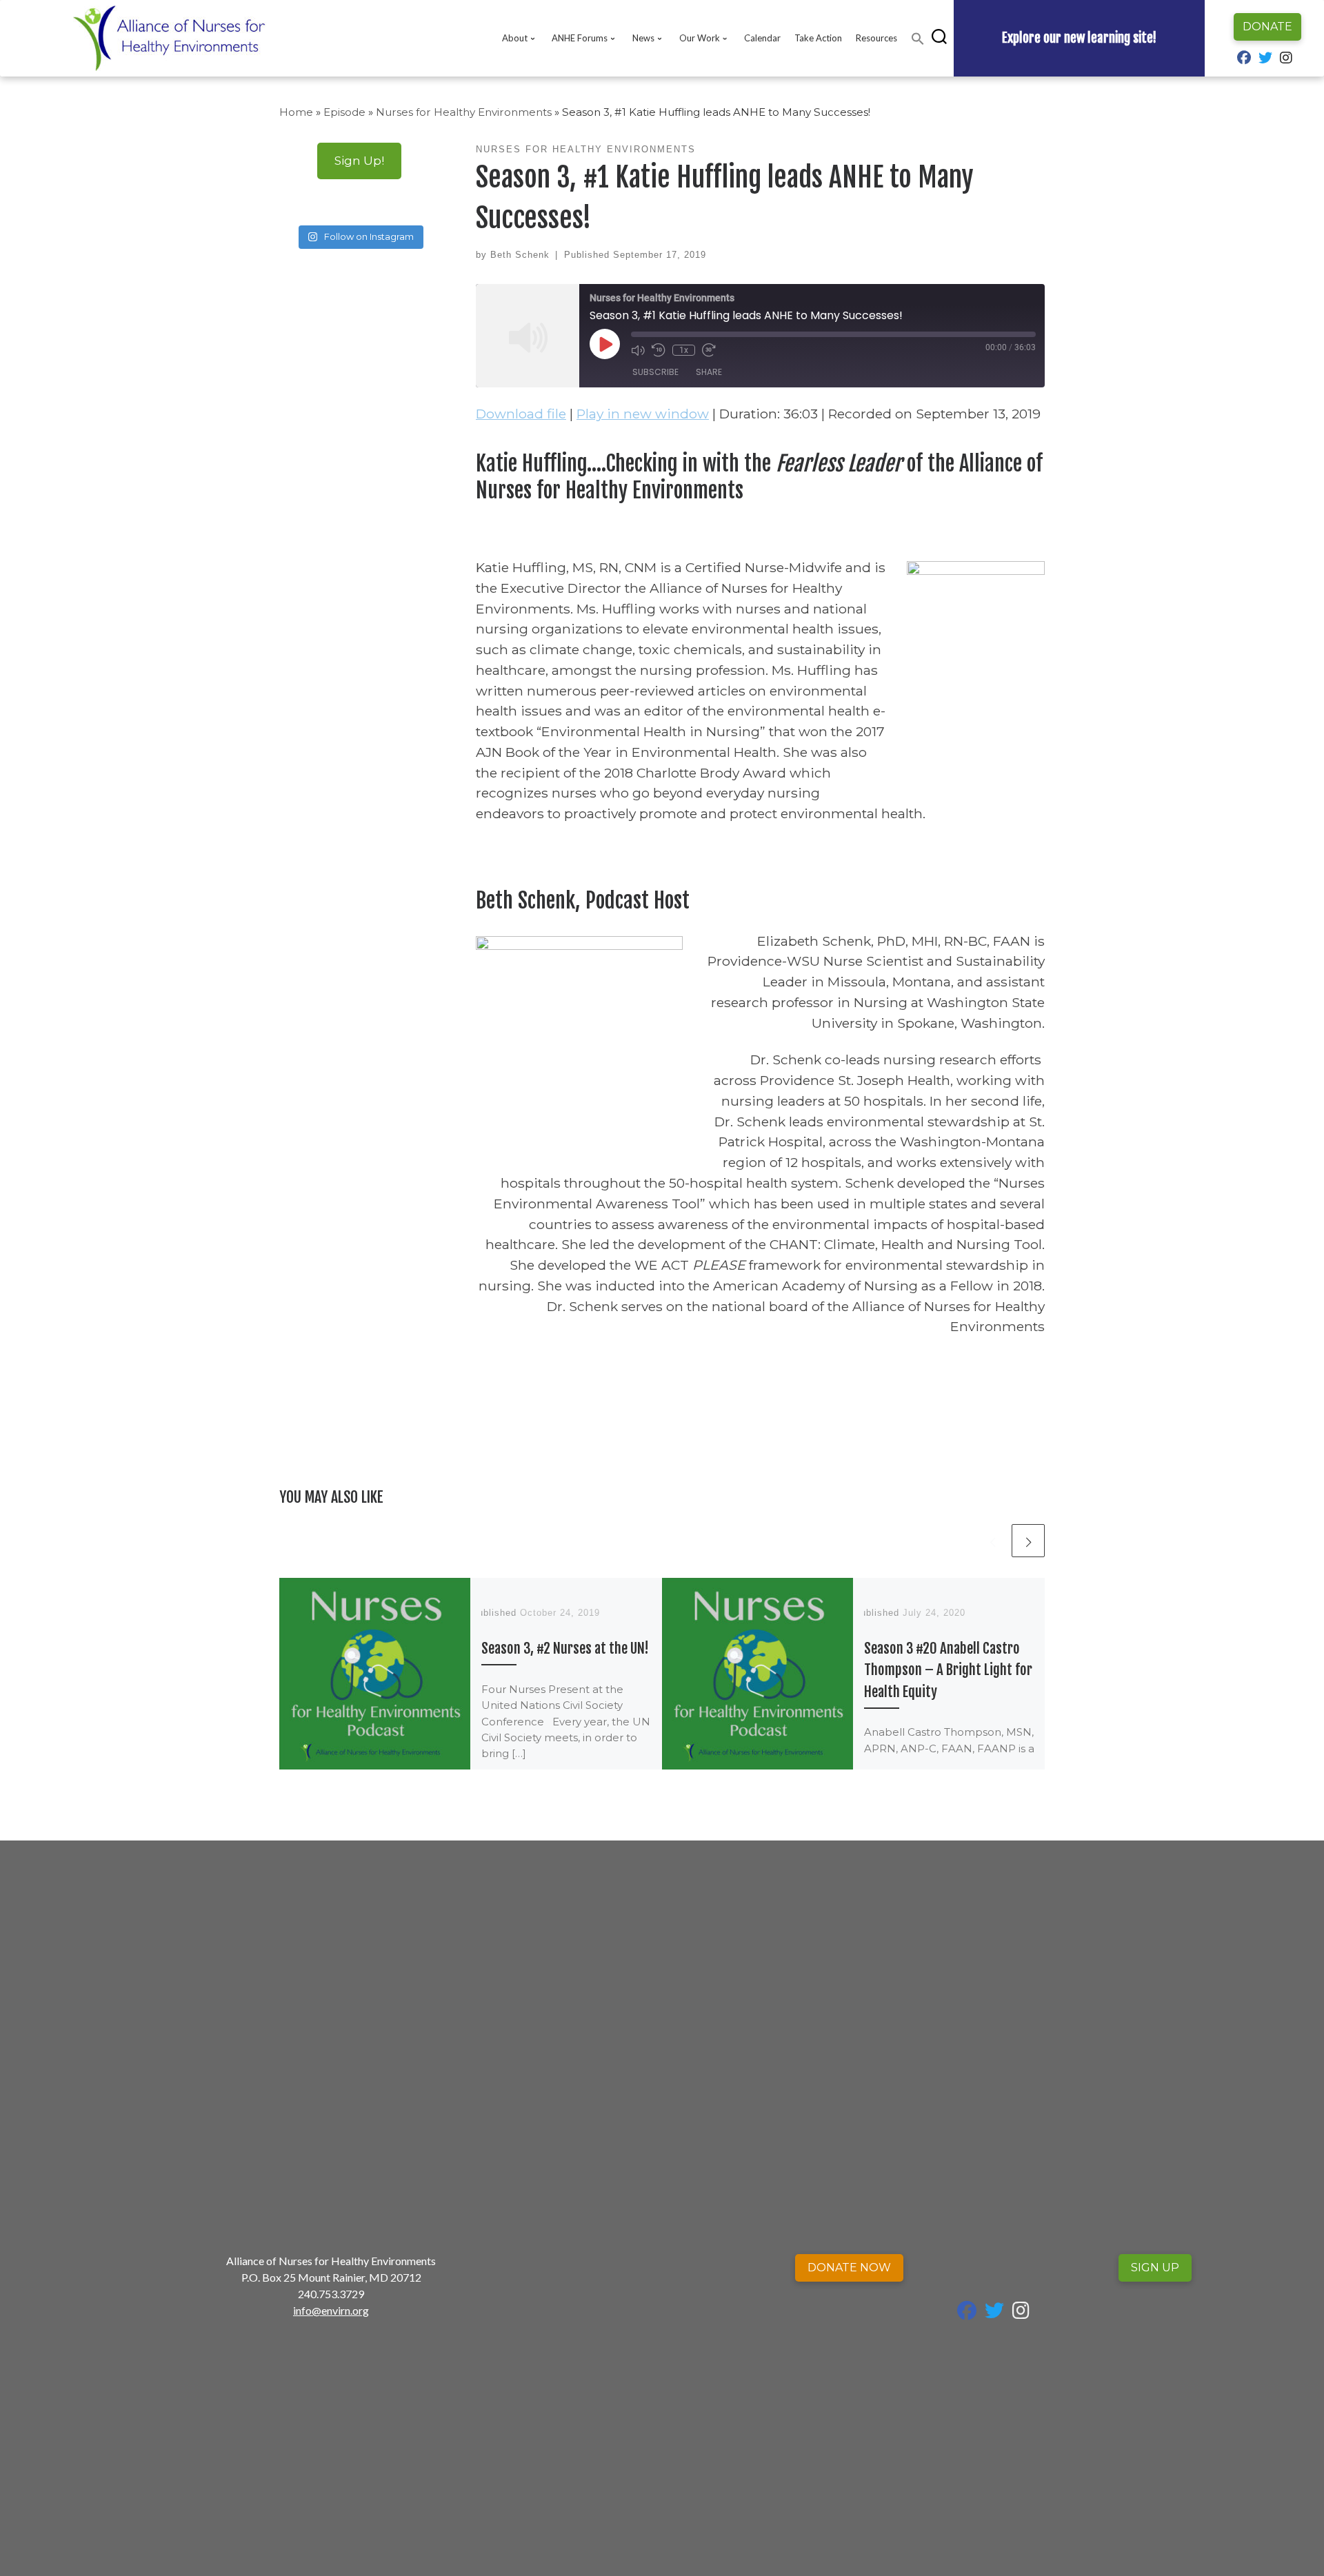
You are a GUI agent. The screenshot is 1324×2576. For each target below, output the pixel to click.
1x (684, 350)
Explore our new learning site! (1079, 38)
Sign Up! (359, 160)
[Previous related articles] (992, 1541)
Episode (344, 112)
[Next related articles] (1028, 1541)
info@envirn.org (331, 2310)
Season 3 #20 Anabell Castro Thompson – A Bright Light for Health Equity (948, 1670)
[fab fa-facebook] (1244, 59)
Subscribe (655, 372)
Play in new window (643, 414)
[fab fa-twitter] (1265, 59)
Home (296, 112)
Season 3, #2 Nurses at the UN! (565, 1648)
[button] (918, 39)
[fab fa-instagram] (1286, 59)
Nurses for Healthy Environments (464, 112)
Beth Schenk (520, 255)
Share (709, 372)
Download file (521, 414)
